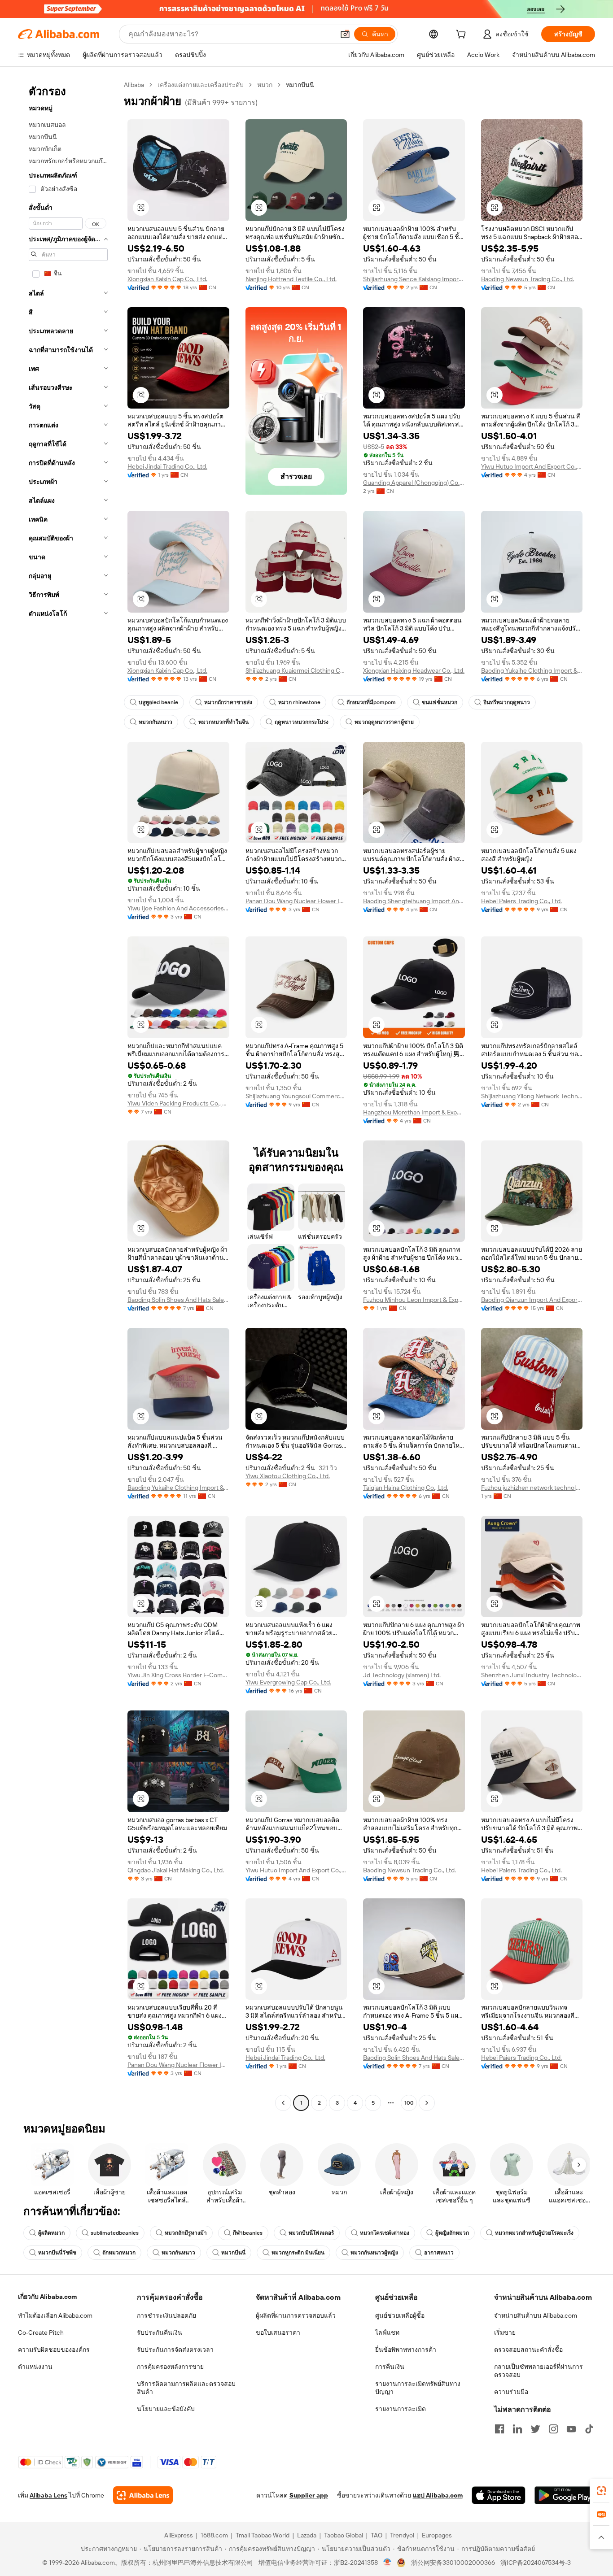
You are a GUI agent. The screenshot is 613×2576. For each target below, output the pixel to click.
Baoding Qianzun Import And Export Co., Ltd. (532, 1300)
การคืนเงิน (390, 2367)
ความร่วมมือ (511, 2392)
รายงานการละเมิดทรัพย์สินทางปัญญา (418, 2388)
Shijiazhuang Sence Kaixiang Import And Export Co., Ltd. (414, 279)
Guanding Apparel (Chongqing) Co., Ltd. (414, 483)
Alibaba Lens (48, 2495)
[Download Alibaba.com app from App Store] (499, 2495)
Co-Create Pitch (41, 2332)
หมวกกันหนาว (155, 722)
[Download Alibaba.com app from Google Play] (565, 2495)
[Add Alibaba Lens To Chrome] (143, 2495)
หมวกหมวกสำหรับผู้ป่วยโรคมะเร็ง (534, 2233)
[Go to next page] (427, 2103)
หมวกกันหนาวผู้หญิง (374, 2253)
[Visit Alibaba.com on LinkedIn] (517, 2429)
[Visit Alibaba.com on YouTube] (571, 2429)
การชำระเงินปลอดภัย (166, 2315)
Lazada (307, 2535)
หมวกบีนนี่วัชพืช (57, 2253)
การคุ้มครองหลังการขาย (170, 2367)
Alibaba (134, 85)
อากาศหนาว (439, 2253)
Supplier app (309, 2495)
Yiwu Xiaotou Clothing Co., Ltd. (288, 1476)
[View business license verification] (388, 2563)
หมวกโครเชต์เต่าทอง (385, 2233)
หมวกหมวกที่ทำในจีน (223, 722)
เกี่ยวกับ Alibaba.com (47, 2297)
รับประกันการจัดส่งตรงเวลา (175, 2350)
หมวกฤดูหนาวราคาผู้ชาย (384, 722)
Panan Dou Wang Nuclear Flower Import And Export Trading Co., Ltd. (296, 901)
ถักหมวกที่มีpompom (371, 702)
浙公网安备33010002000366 (453, 2563)
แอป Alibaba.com (438, 2495)
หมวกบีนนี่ (233, 2253)
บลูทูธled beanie (158, 702)
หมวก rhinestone (299, 702)
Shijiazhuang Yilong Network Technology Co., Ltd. (532, 1096)
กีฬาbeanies (248, 2233)
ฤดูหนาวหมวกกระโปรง (302, 722)
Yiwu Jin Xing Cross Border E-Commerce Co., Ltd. (178, 1675)
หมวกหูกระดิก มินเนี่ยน (298, 2253)
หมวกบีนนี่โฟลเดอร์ (311, 2233)
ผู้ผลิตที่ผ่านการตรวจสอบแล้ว (296, 2315)
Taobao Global (344, 2535)
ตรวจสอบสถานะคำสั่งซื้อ (528, 2350)
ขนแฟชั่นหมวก (440, 702)
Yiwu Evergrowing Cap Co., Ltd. (288, 1682)
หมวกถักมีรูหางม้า (186, 2233)
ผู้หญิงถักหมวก (452, 2233)
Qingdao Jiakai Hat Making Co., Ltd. (176, 1870)
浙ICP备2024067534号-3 (536, 2563)
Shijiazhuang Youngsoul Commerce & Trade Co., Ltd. (296, 1096)
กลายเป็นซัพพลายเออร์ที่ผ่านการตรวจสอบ (539, 2371)
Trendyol (402, 2535)
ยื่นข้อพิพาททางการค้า (406, 2350)
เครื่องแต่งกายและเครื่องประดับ (201, 85)
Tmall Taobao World (263, 2535)
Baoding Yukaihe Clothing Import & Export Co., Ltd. (532, 670)
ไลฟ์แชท (387, 2332)
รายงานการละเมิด (401, 2409)
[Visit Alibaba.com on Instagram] (553, 2429)
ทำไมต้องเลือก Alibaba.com (55, 2315)
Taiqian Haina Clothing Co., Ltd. (406, 1488)
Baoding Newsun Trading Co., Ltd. (528, 279)
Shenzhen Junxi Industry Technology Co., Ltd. (532, 1675)
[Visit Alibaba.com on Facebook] (499, 2429)
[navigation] (68, 1095)
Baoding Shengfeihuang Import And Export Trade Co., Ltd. (414, 901)
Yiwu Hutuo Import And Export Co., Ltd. (532, 466)
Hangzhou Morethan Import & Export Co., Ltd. (414, 1112)
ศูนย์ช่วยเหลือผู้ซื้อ (400, 2315)
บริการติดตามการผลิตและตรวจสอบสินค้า (186, 2388)
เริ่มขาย (505, 2332)
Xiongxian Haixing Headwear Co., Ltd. (414, 670)
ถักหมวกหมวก (119, 2253)
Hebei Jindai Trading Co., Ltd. (167, 466)
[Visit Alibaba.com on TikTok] (589, 2429)
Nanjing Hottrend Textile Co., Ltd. (291, 279)
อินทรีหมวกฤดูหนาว (507, 702)
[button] (345, 34)
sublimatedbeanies (115, 2233)
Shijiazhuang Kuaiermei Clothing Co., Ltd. (296, 670)
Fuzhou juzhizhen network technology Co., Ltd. (532, 1488)
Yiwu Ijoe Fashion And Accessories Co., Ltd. (178, 908)
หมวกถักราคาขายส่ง (228, 702)
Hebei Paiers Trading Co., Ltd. (521, 901)
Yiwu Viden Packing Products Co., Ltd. (178, 1103)
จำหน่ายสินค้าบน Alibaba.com (536, 2315)
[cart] (463, 35)
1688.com (214, 2535)
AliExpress (179, 2535)
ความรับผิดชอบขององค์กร (54, 2350)
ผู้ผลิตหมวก (51, 2233)
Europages (437, 2535)
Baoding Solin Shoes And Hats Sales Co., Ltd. (178, 1300)
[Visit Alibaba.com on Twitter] (535, 2429)
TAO (377, 2535)
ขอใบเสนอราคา (278, 2332)
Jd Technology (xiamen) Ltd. (402, 1675)
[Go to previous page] (283, 2103)
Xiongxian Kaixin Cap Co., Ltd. (167, 279)
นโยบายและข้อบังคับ (166, 2409)
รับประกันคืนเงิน (160, 2332)
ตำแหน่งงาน (35, 2367)
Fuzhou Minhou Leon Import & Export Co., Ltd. (414, 1300)
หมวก (265, 85)
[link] (601, 2491)
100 (409, 2103)
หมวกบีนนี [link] (300, 85)
